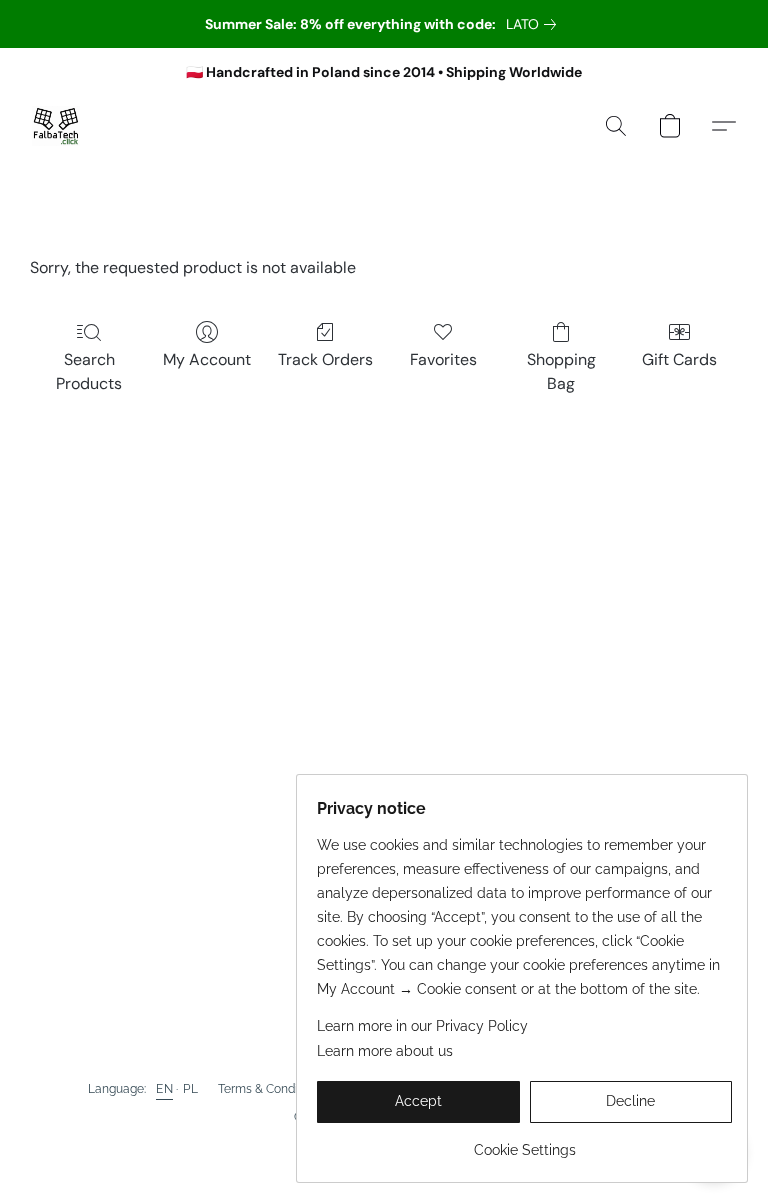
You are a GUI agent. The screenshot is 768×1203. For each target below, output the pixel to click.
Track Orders (325, 359)
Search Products (89, 371)
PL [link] (190, 1089)
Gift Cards (679, 359)
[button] (56, 126)
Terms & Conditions (271, 1089)
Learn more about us (385, 1051)
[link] (535, 24)
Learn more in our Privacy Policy (422, 1026)
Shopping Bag (561, 371)
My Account (207, 359)
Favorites (443, 359)
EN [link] (164, 1089)
